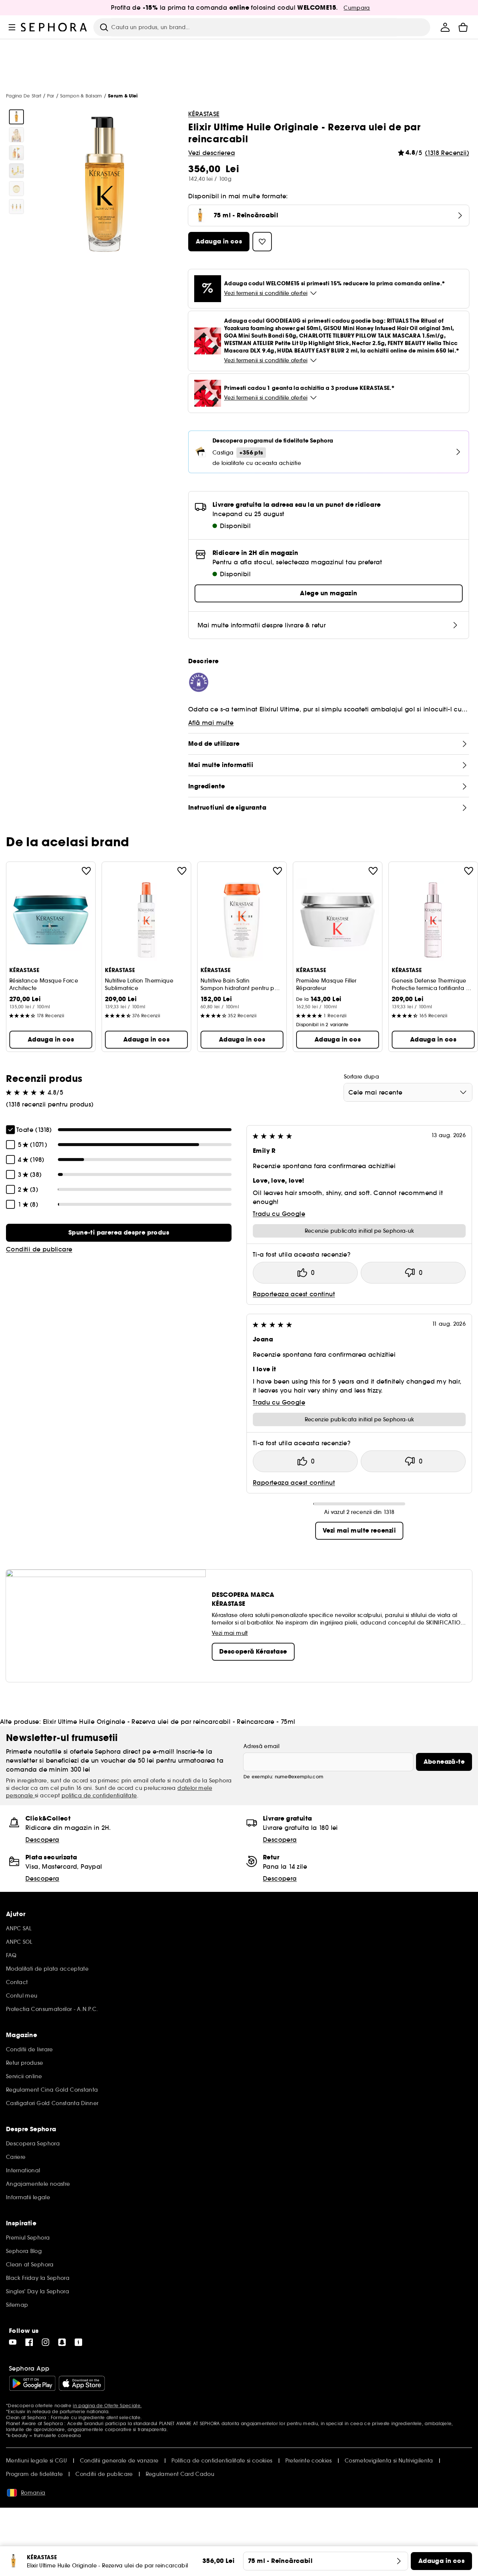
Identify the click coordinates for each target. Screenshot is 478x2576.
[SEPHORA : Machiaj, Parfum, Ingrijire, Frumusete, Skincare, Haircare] (54, 27)
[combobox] (408, 1092)
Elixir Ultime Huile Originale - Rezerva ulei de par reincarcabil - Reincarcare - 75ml (169, 1722)
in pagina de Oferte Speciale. (107, 2406)
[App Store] (82, 2383)
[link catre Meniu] (12, 27)
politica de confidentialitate (99, 1796)
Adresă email (261, 1746)
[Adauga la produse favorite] (86, 871)
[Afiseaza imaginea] (16, 117)
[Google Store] (32, 2383)
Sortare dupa (361, 1077)
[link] (119, 1233)
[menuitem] (445, 27)
